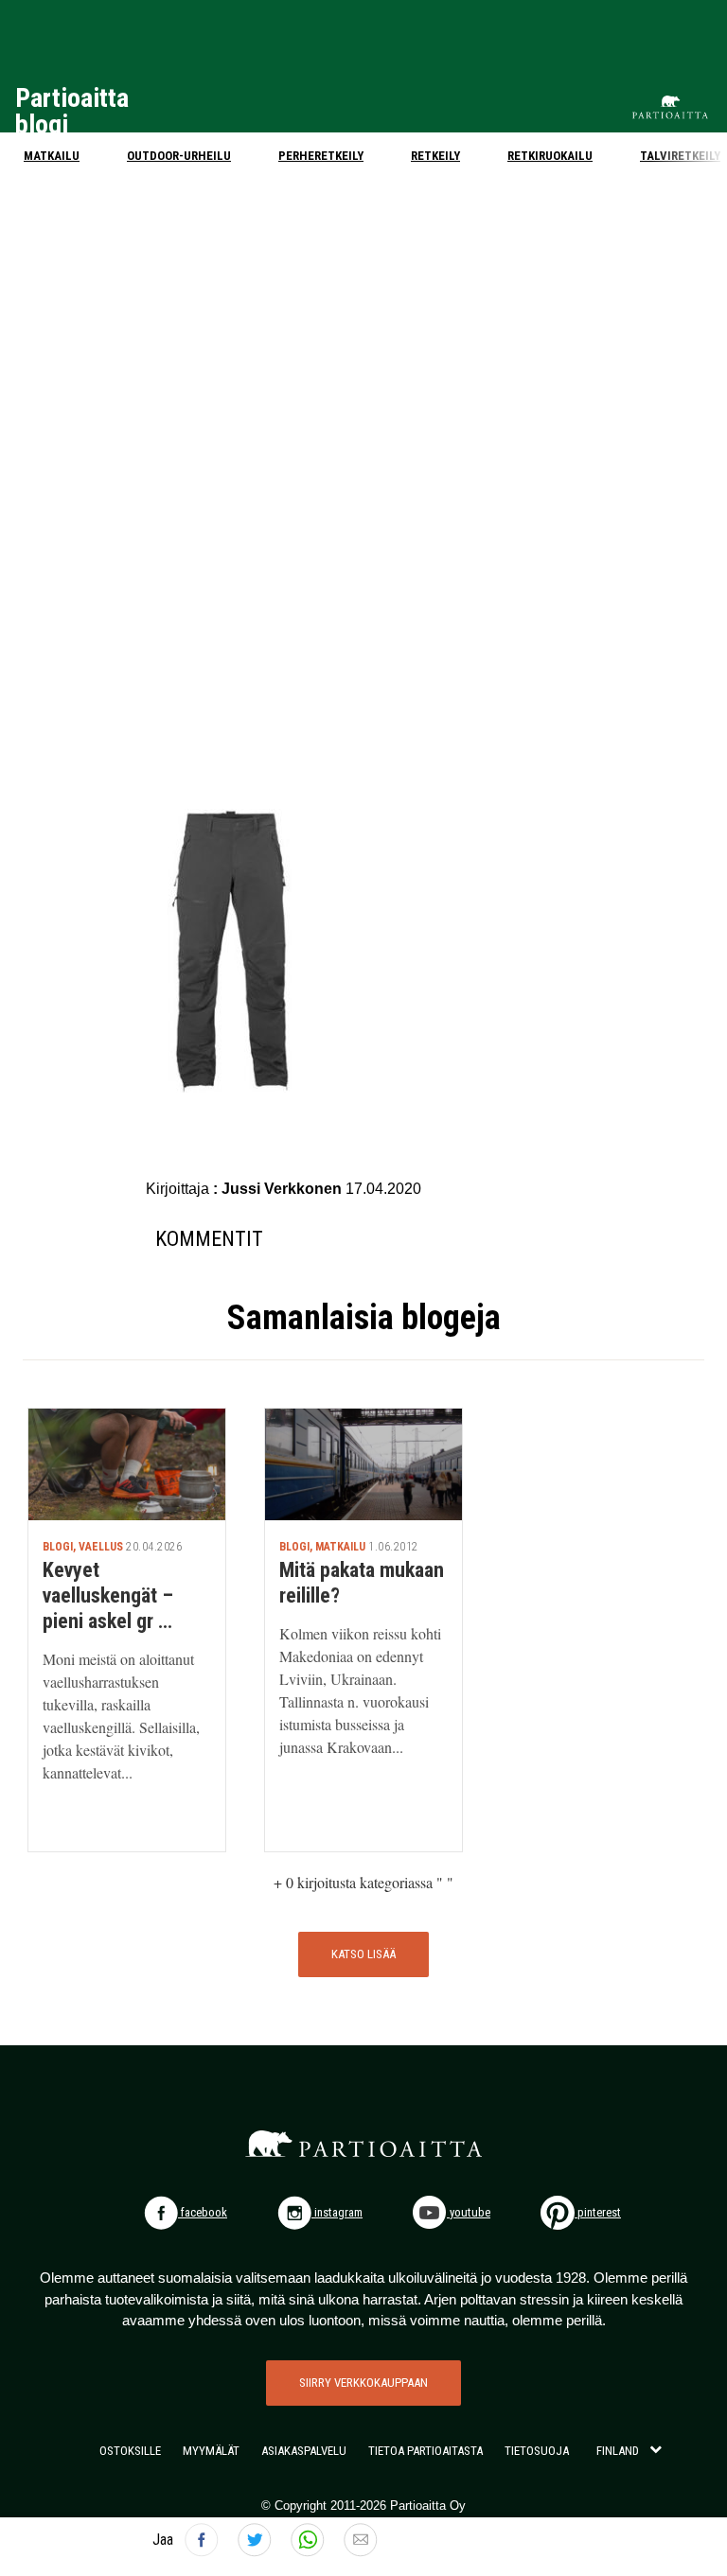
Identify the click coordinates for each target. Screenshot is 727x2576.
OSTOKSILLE (130, 2451)
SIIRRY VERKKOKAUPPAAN (363, 2383)
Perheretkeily (321, 156)
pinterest (598, 2212)
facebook (203, 2212)
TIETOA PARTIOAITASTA (426, 2451)
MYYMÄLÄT (211, 2451)
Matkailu (52, 156)
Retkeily (435, 156)
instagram (337, 2212)
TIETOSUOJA (537, 2451)
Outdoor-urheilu (179, 156)
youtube (469, 2212)
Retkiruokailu (550, 156)
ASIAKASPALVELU (304, 2451)
